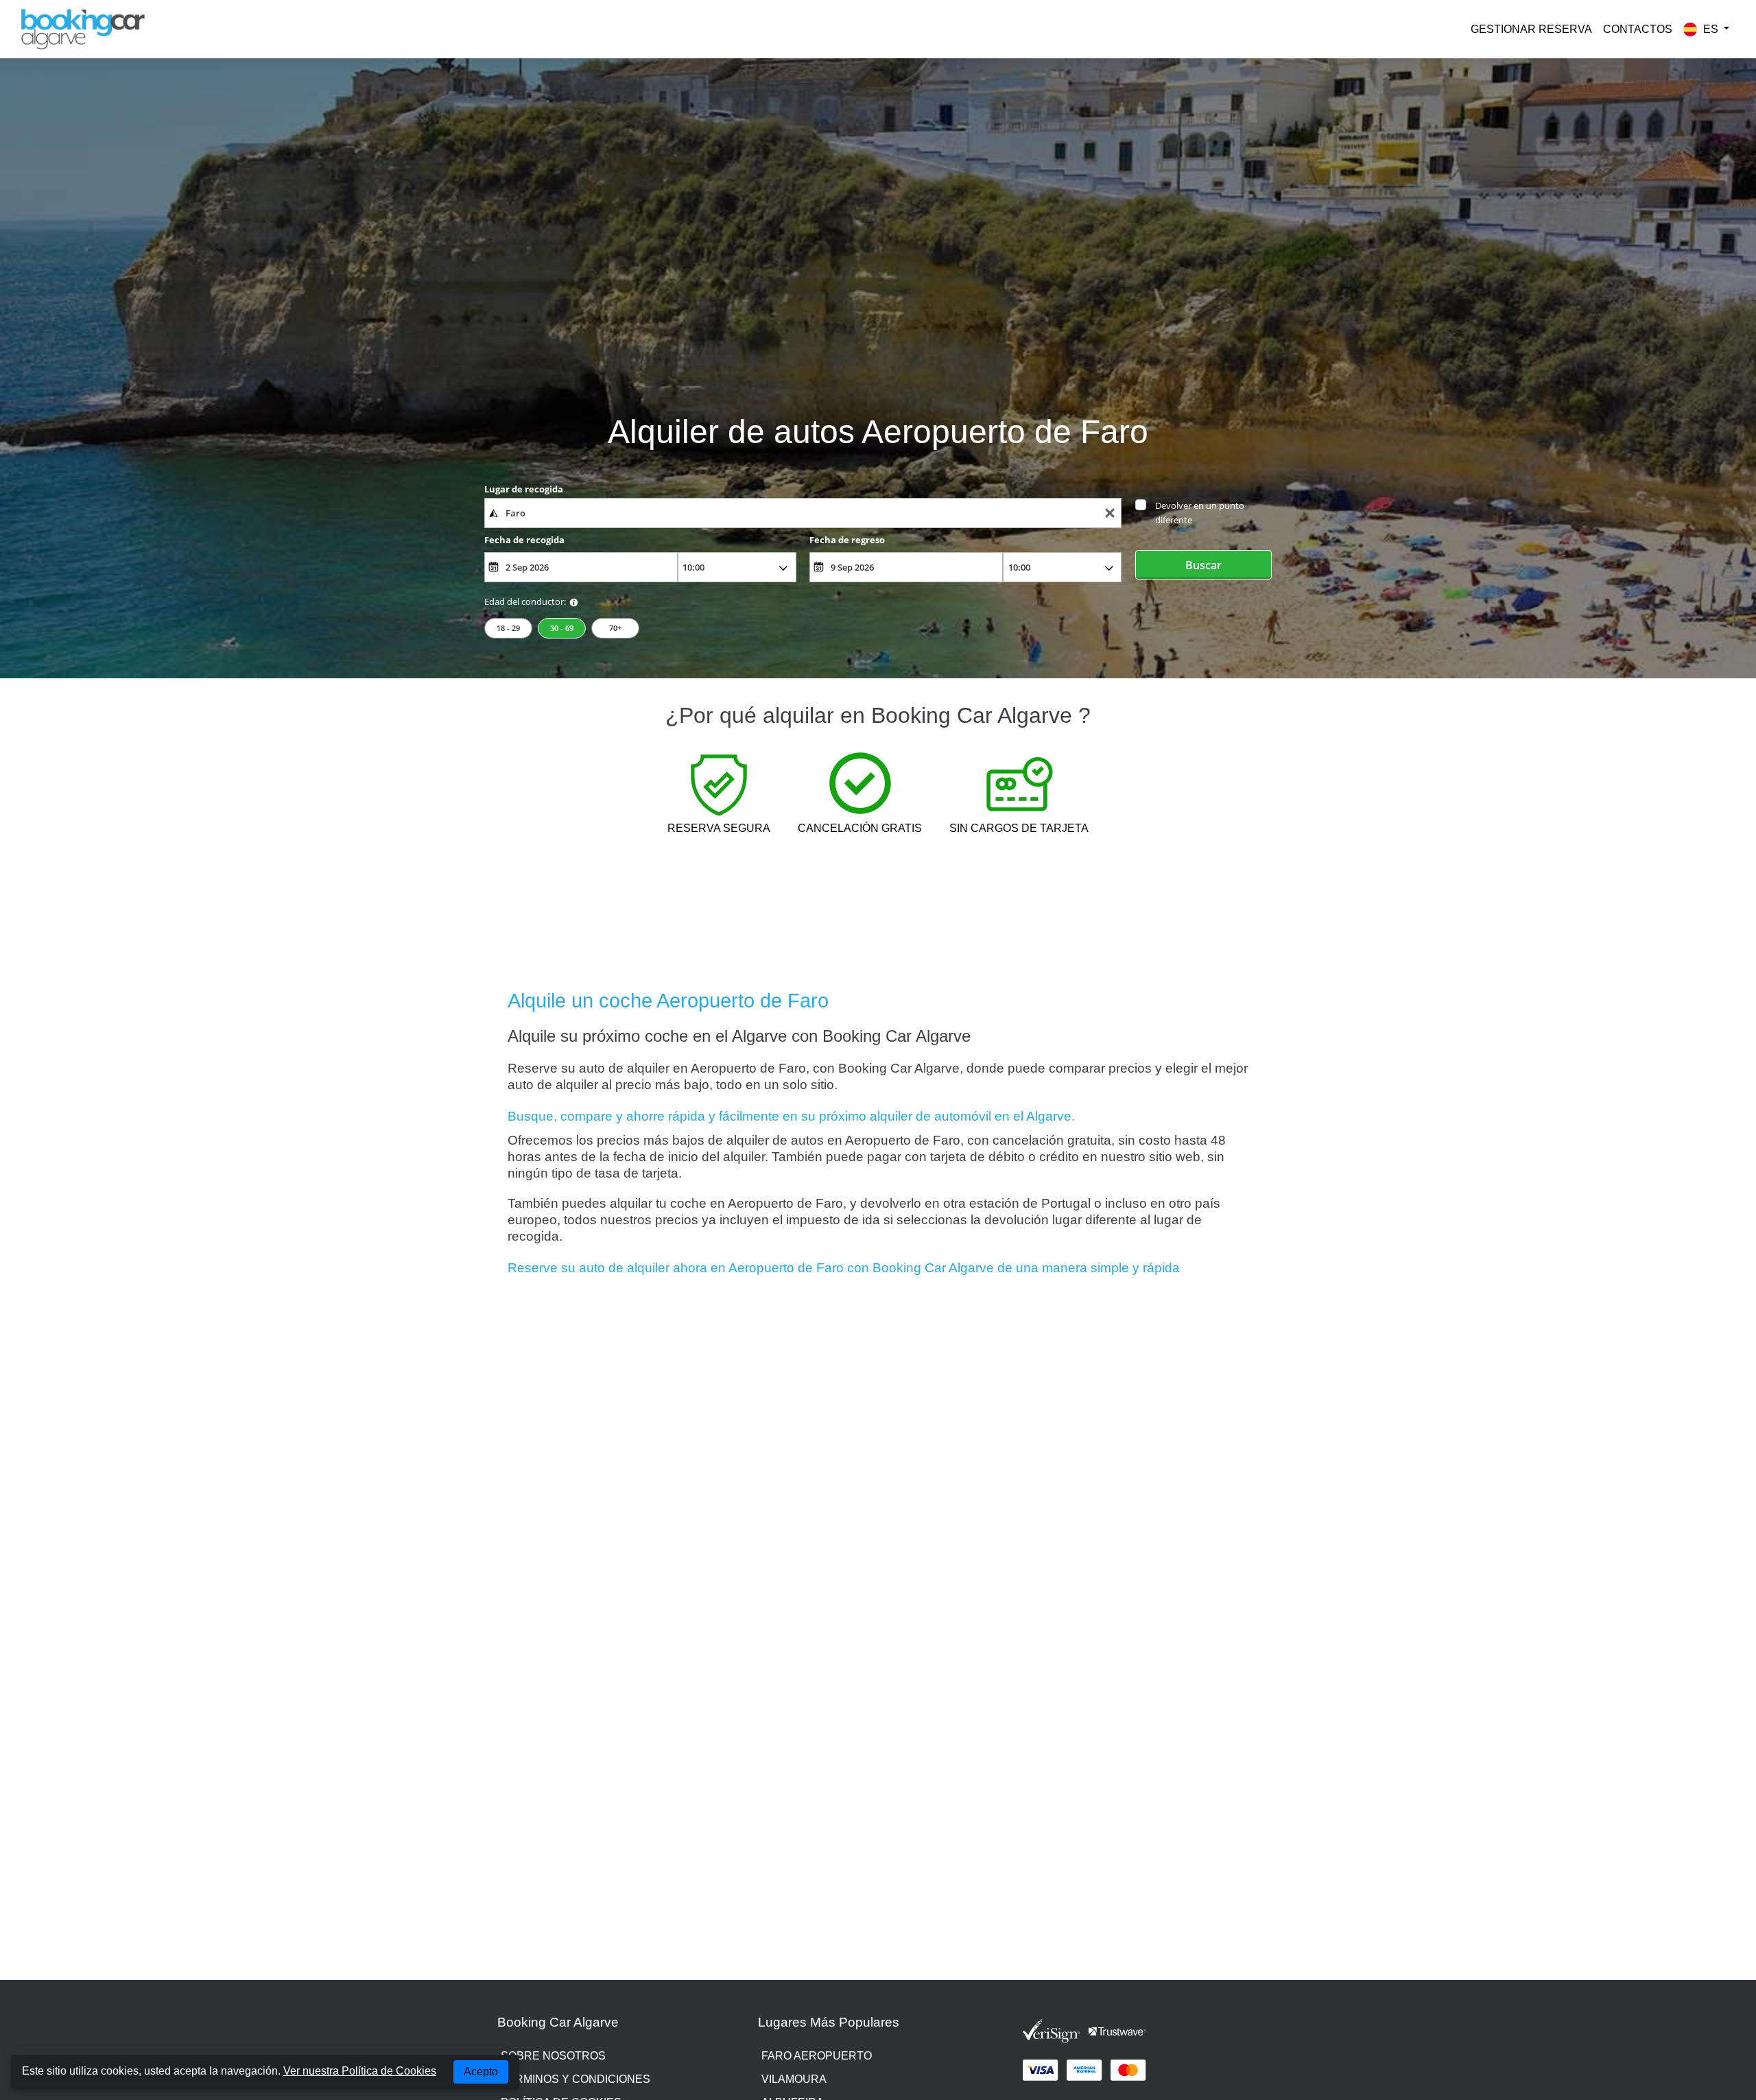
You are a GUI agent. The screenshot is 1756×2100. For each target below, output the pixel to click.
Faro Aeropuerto (817, 2056)
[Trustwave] (1117, 2031)
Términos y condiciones (576, 2079)
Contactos (1638, 29)
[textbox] (803, 513)
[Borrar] (1110, 513)
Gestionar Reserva (1531, 29)
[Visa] (1041, 2071)
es (1711, 29)
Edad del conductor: (525, 601)
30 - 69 (562, 628)
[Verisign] (1052, 2031)
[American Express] (1084, 2071)
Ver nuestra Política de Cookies (360, 2071)
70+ (615, 628)
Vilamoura (794, 2079)
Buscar (1203, 565)
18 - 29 (508, 628)
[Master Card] (1128, 2071)
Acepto (481, 2072)
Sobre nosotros (553, 2056)
